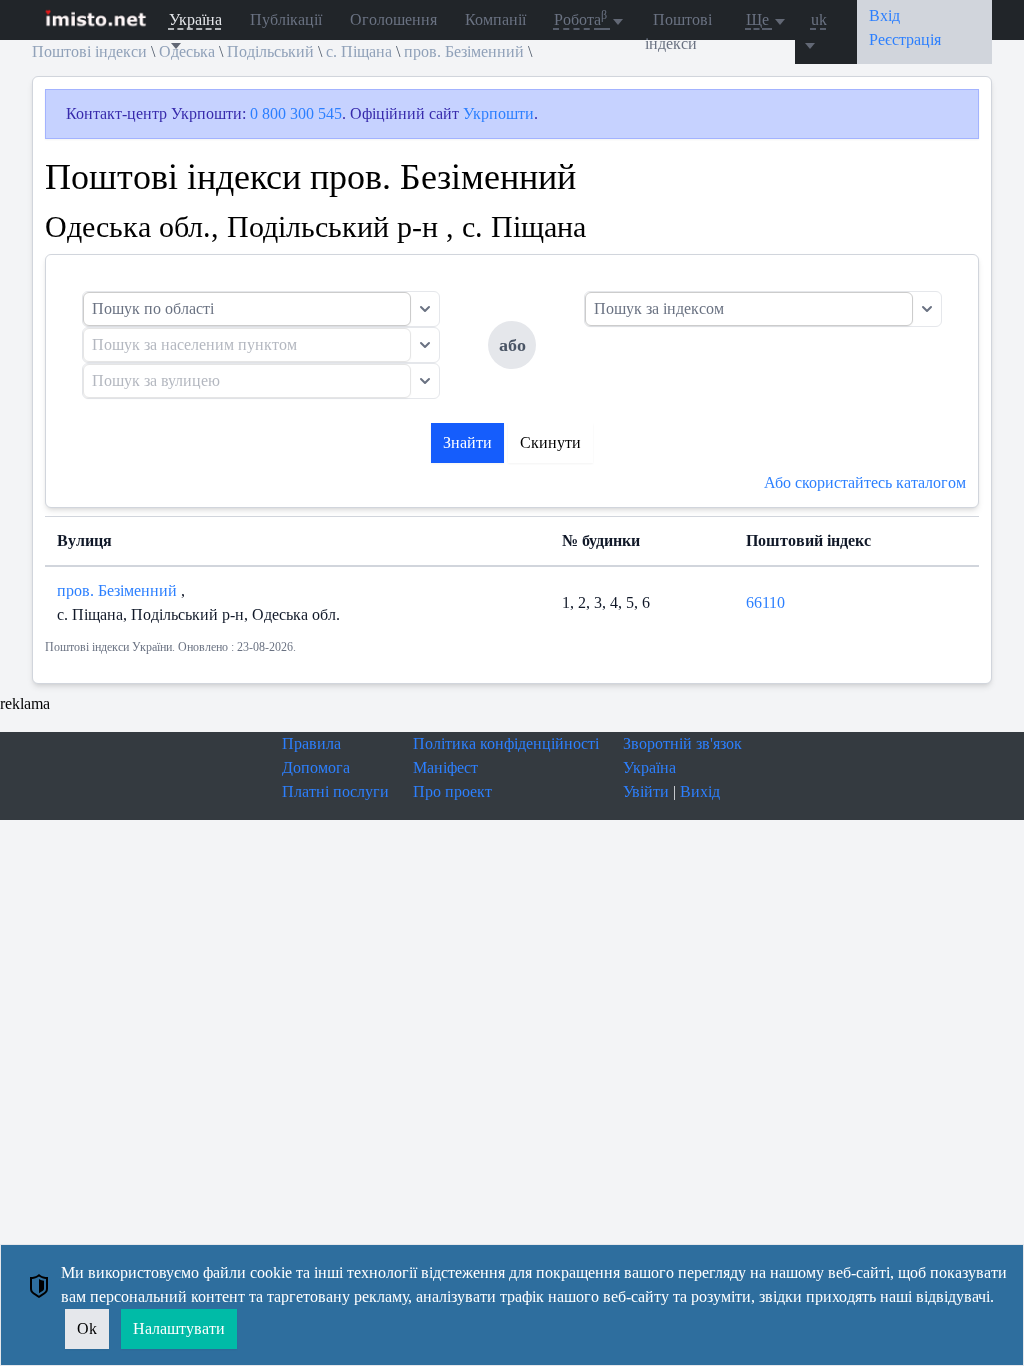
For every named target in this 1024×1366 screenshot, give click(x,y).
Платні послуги (335, 791)
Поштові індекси (678, 31)
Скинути (550, 442)
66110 (765, 602)
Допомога (316, 767)
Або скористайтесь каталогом (865, 482)
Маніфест (445, 767)
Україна (649, 767)
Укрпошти (498, 113)
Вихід (700, 791)
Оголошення (393, 19)
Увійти (646, 791)
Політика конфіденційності (506, 743)
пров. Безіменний (119, 590)
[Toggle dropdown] (425, 309)
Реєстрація (905, 39)
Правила (311, 743)
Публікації (286, 19)
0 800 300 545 (296, 113)
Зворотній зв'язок (682, 743)
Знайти (467, 442)
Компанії (495, 19)
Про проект (452, 791)
